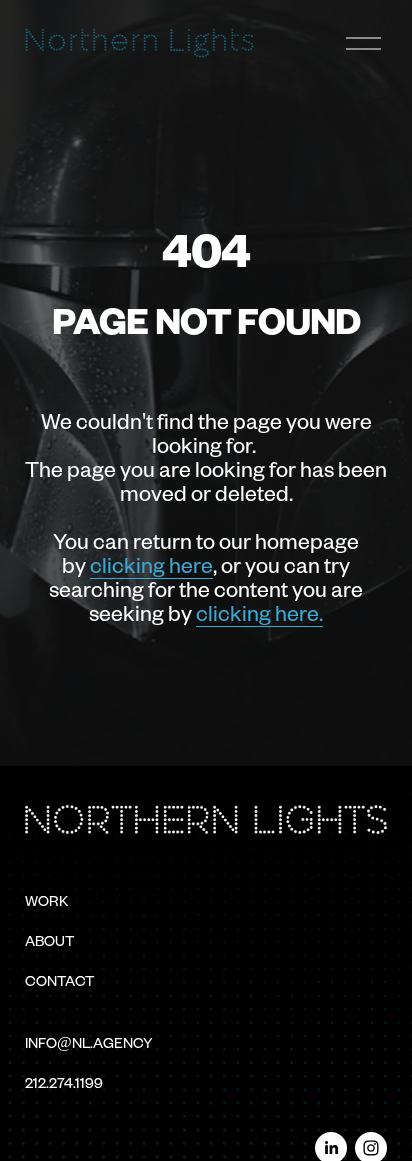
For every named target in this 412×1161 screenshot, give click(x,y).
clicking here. (259, 612)
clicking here (151, 564)
